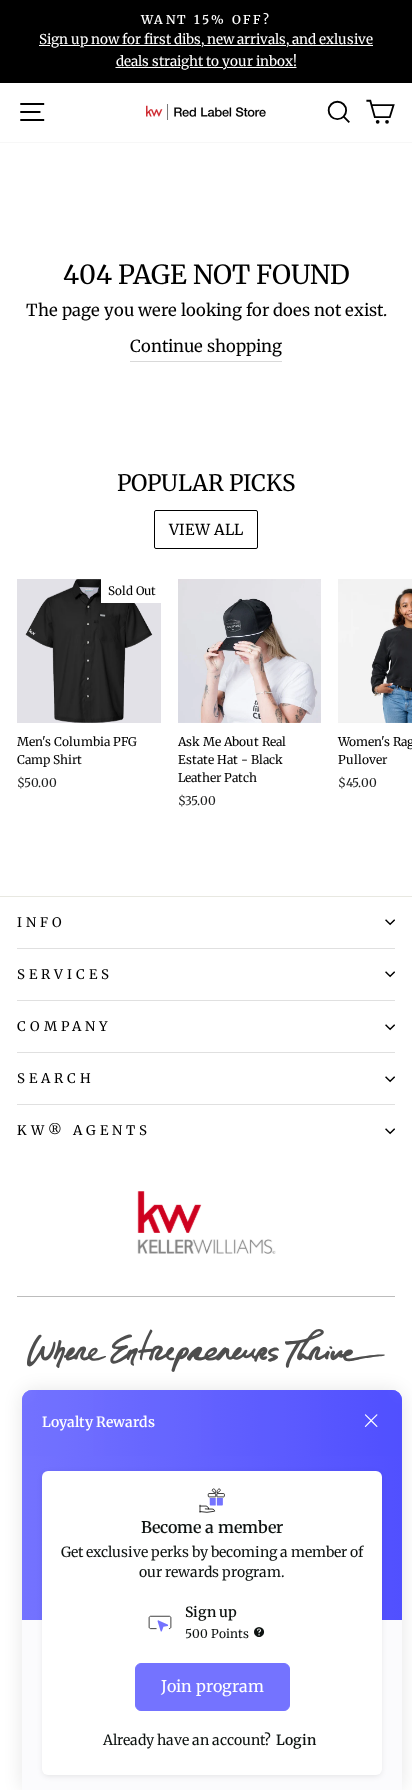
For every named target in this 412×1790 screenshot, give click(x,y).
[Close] (371, 1421)
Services (65, 974)
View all (206, 529)
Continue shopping (206, 346)
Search (56, 1078)
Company (64, 1026)
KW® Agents (84, 1130)
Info (41, 922)
